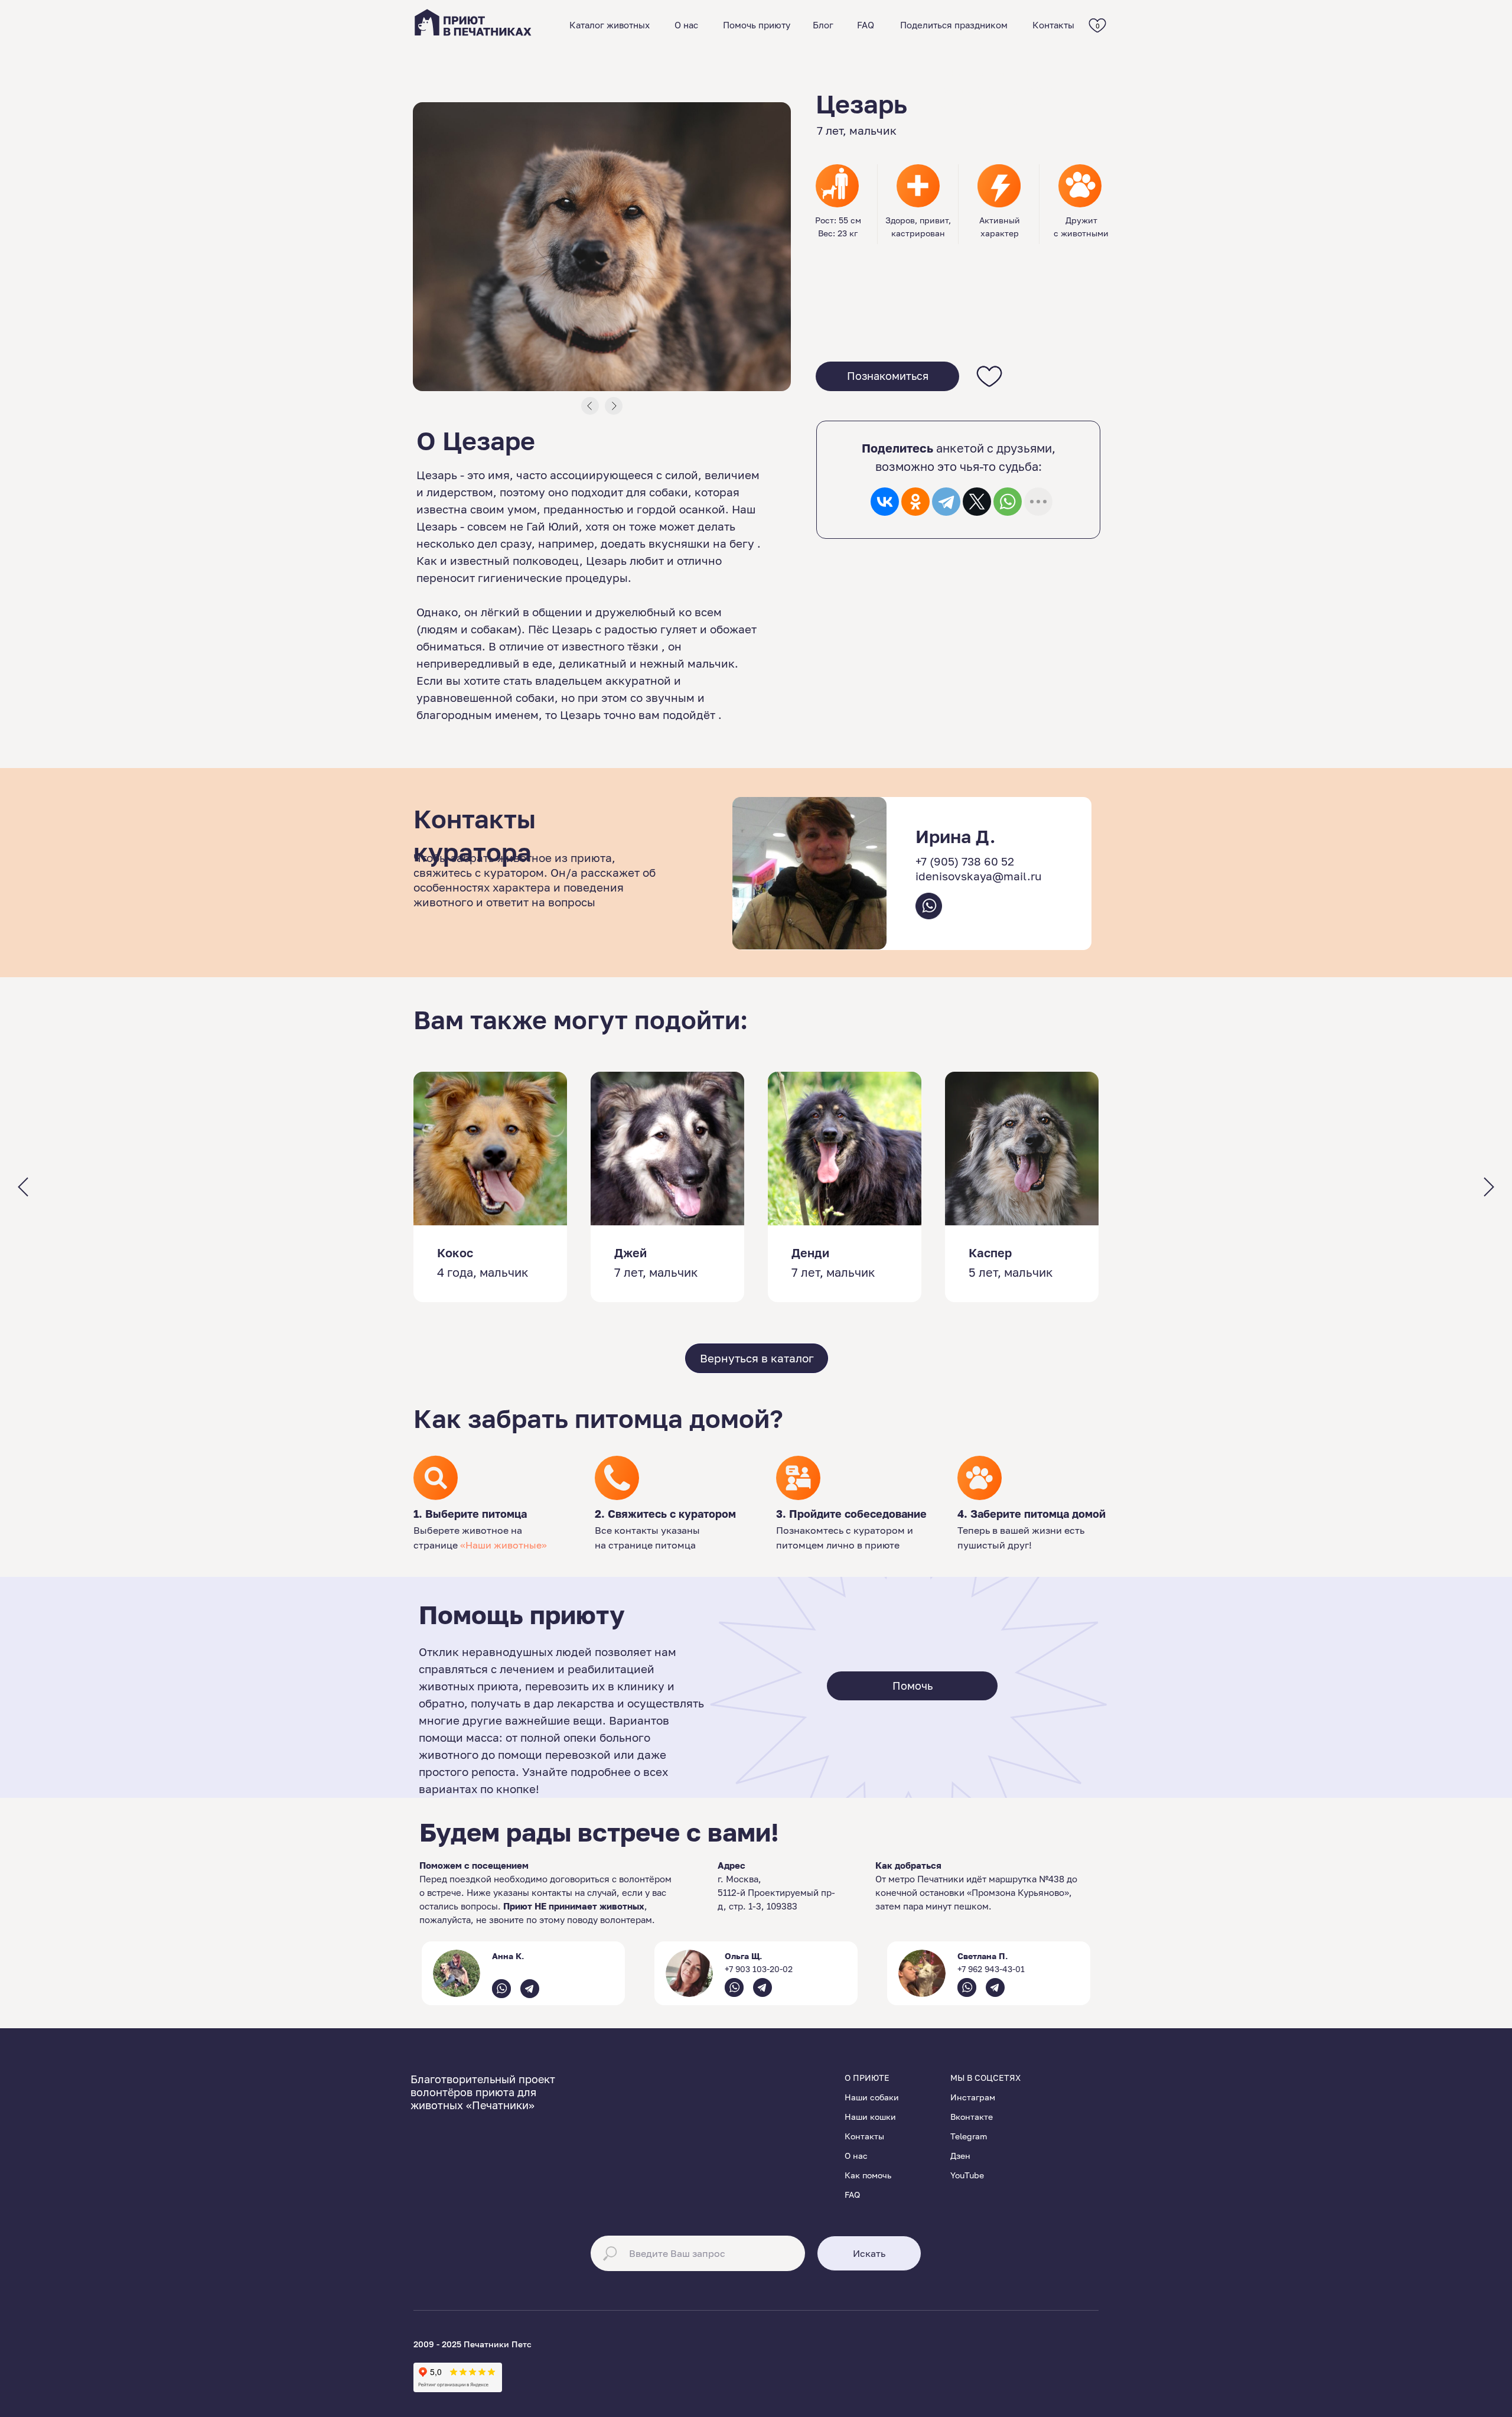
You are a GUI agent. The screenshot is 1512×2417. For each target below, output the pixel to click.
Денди (810, 1253)
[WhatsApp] (1008, 502)
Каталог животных (610, 25)
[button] (887, 376)
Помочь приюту (757, 25)
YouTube (967, 2175)
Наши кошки (870, 2117)
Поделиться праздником (954, 25)
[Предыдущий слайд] (23, 1187)
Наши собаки (872, 2097)
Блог (823, 25)
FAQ (866, 25)
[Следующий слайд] (1489, 1187)
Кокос (455, 1253)
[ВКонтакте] (885, 502)
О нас (686, 25)
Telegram (969, 2136)
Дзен (960, 2156)
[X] (977, 502)
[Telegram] (946, 502)
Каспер (990, 1253)
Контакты (1053, 25)
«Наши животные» (504, 1545)
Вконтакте (972, 2117)
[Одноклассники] (915, 502)
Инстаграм (973, 2097)
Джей (630, 1253)
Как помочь (868, 2175)
